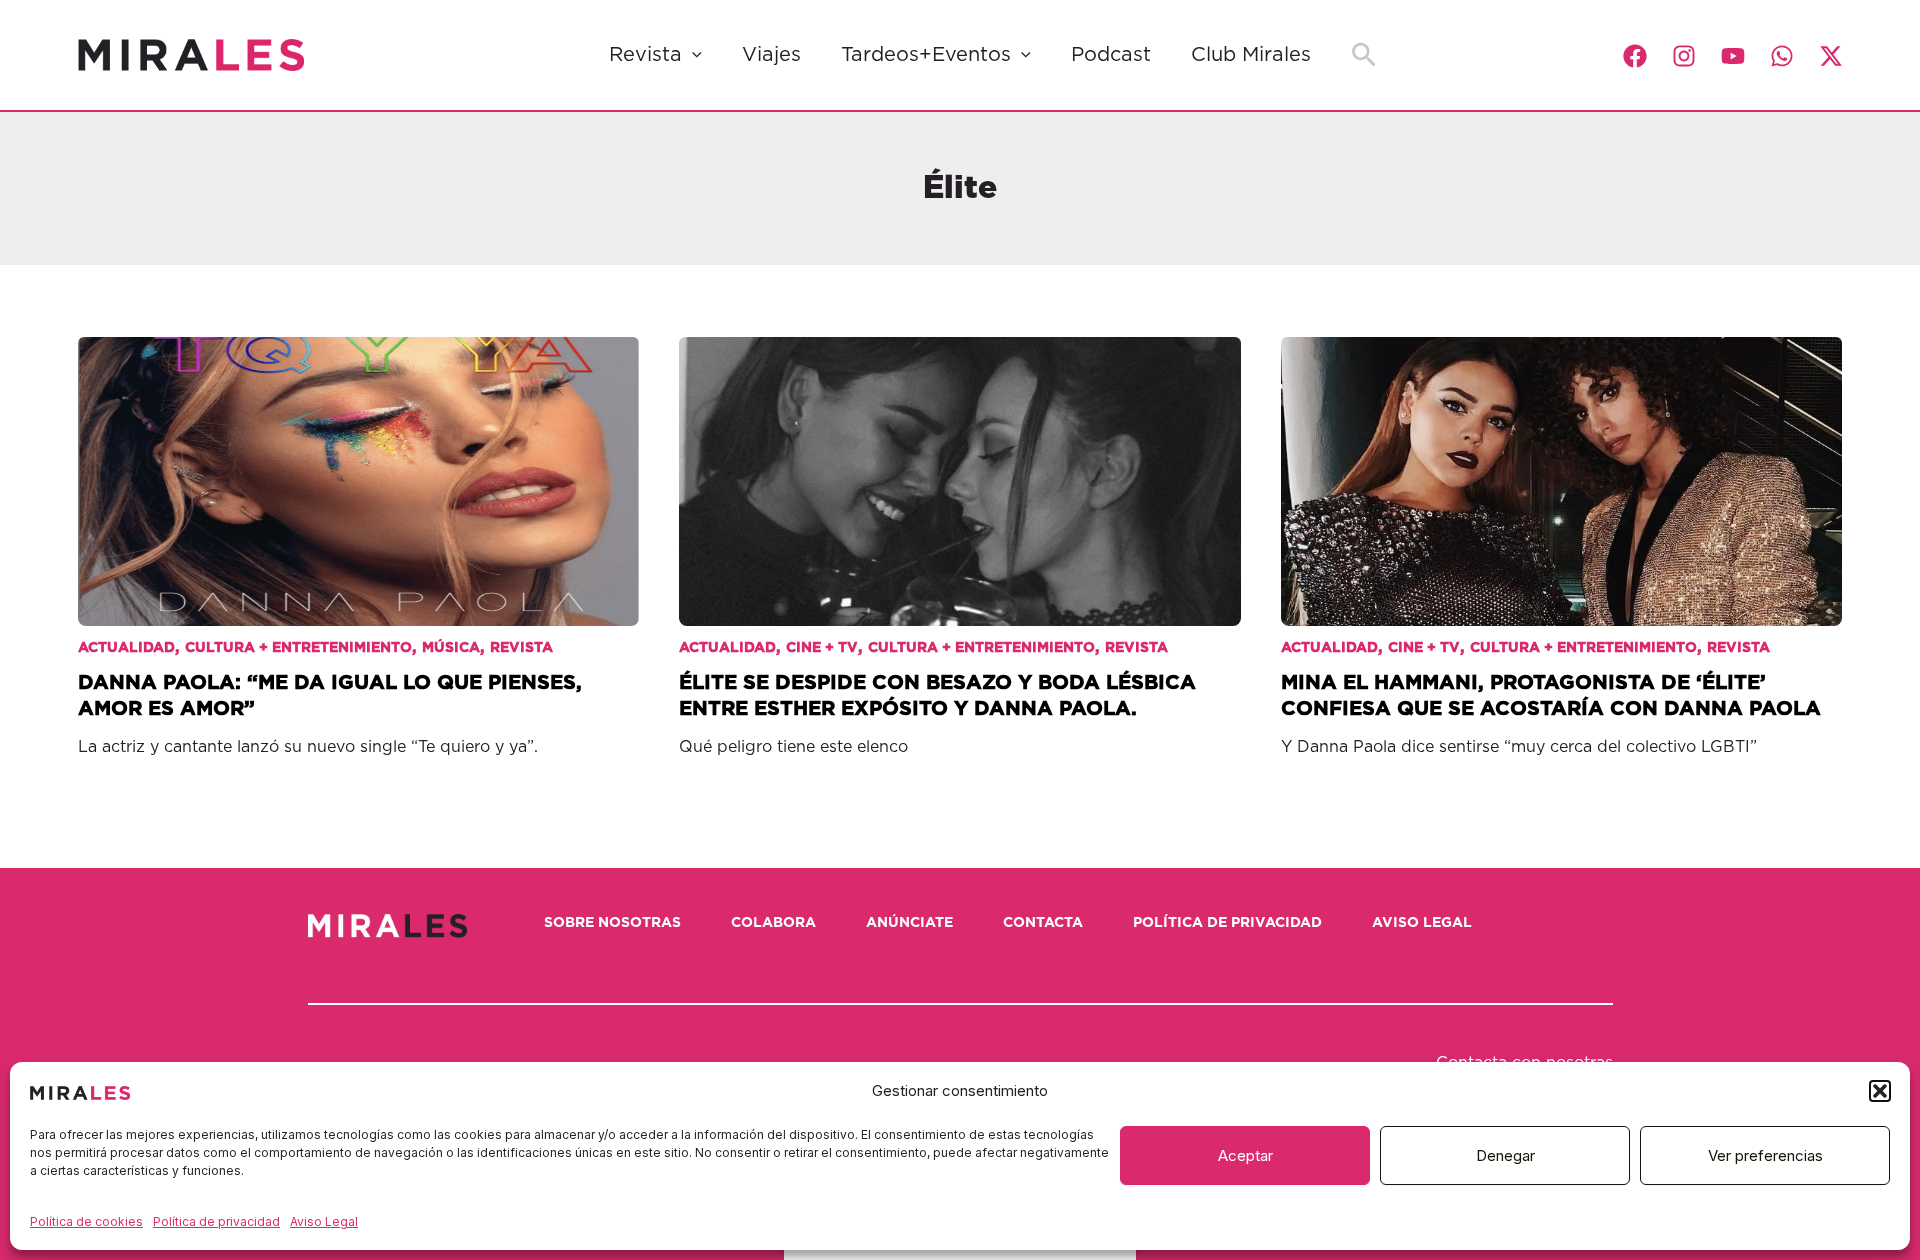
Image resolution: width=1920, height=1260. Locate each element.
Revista (645, 55)
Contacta (1043, 923)
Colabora (773, 923)
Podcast (1111, 55)
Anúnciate (909, 923)
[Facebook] (1635, 56)
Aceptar (1245, 1155)
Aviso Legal (324, 1221)
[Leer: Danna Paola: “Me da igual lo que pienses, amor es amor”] (359, 466)
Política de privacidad (216, 1221)
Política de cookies (86, 1221)
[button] (1880, 1091)
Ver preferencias (1765, 1155)
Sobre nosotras (612, 923)
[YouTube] (1733, 56)
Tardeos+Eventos (926, 55)
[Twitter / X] (1831, 56)
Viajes (771, 55)
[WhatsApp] (1782, 56)
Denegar (1505, 1155)
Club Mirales (1251, 55)
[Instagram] (1684, 56)
